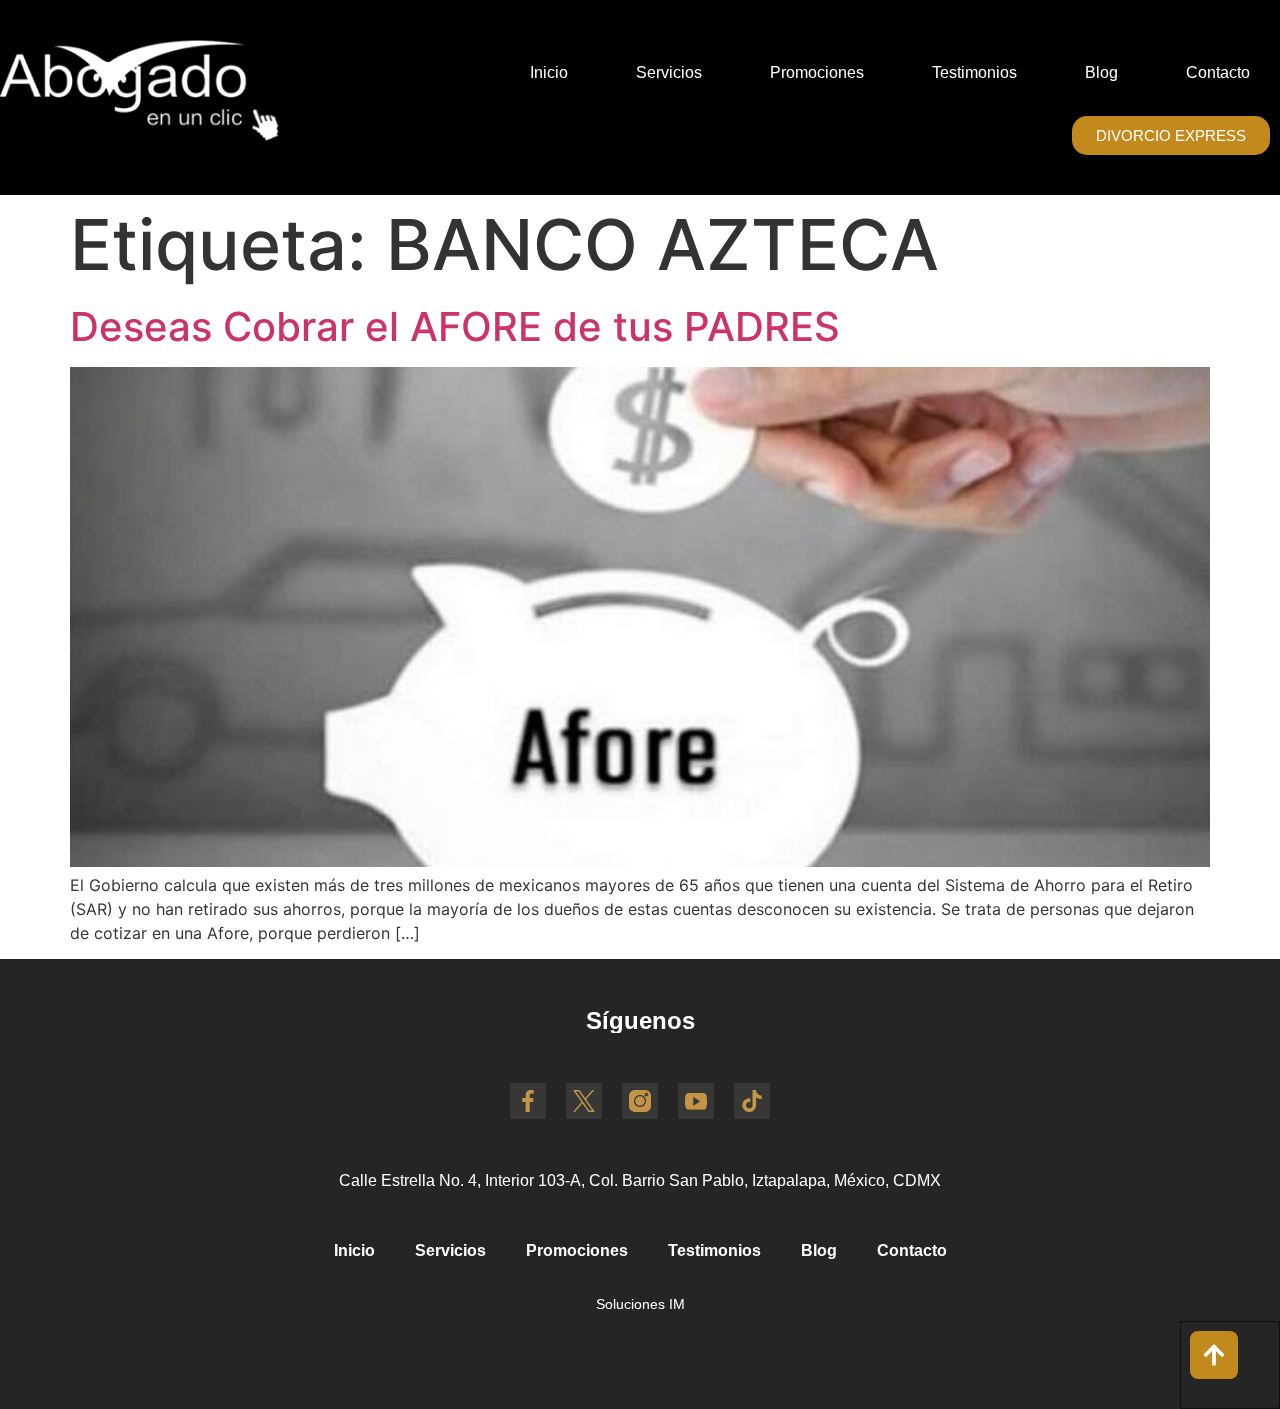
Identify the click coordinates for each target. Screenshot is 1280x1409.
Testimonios (974, 72)
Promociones (817, 72)
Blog (1101, 72)
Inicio (549, 72)
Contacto (1218, 72)
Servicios (669, 72)
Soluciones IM (640, 1304)
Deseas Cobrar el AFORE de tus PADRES (455, 326)
